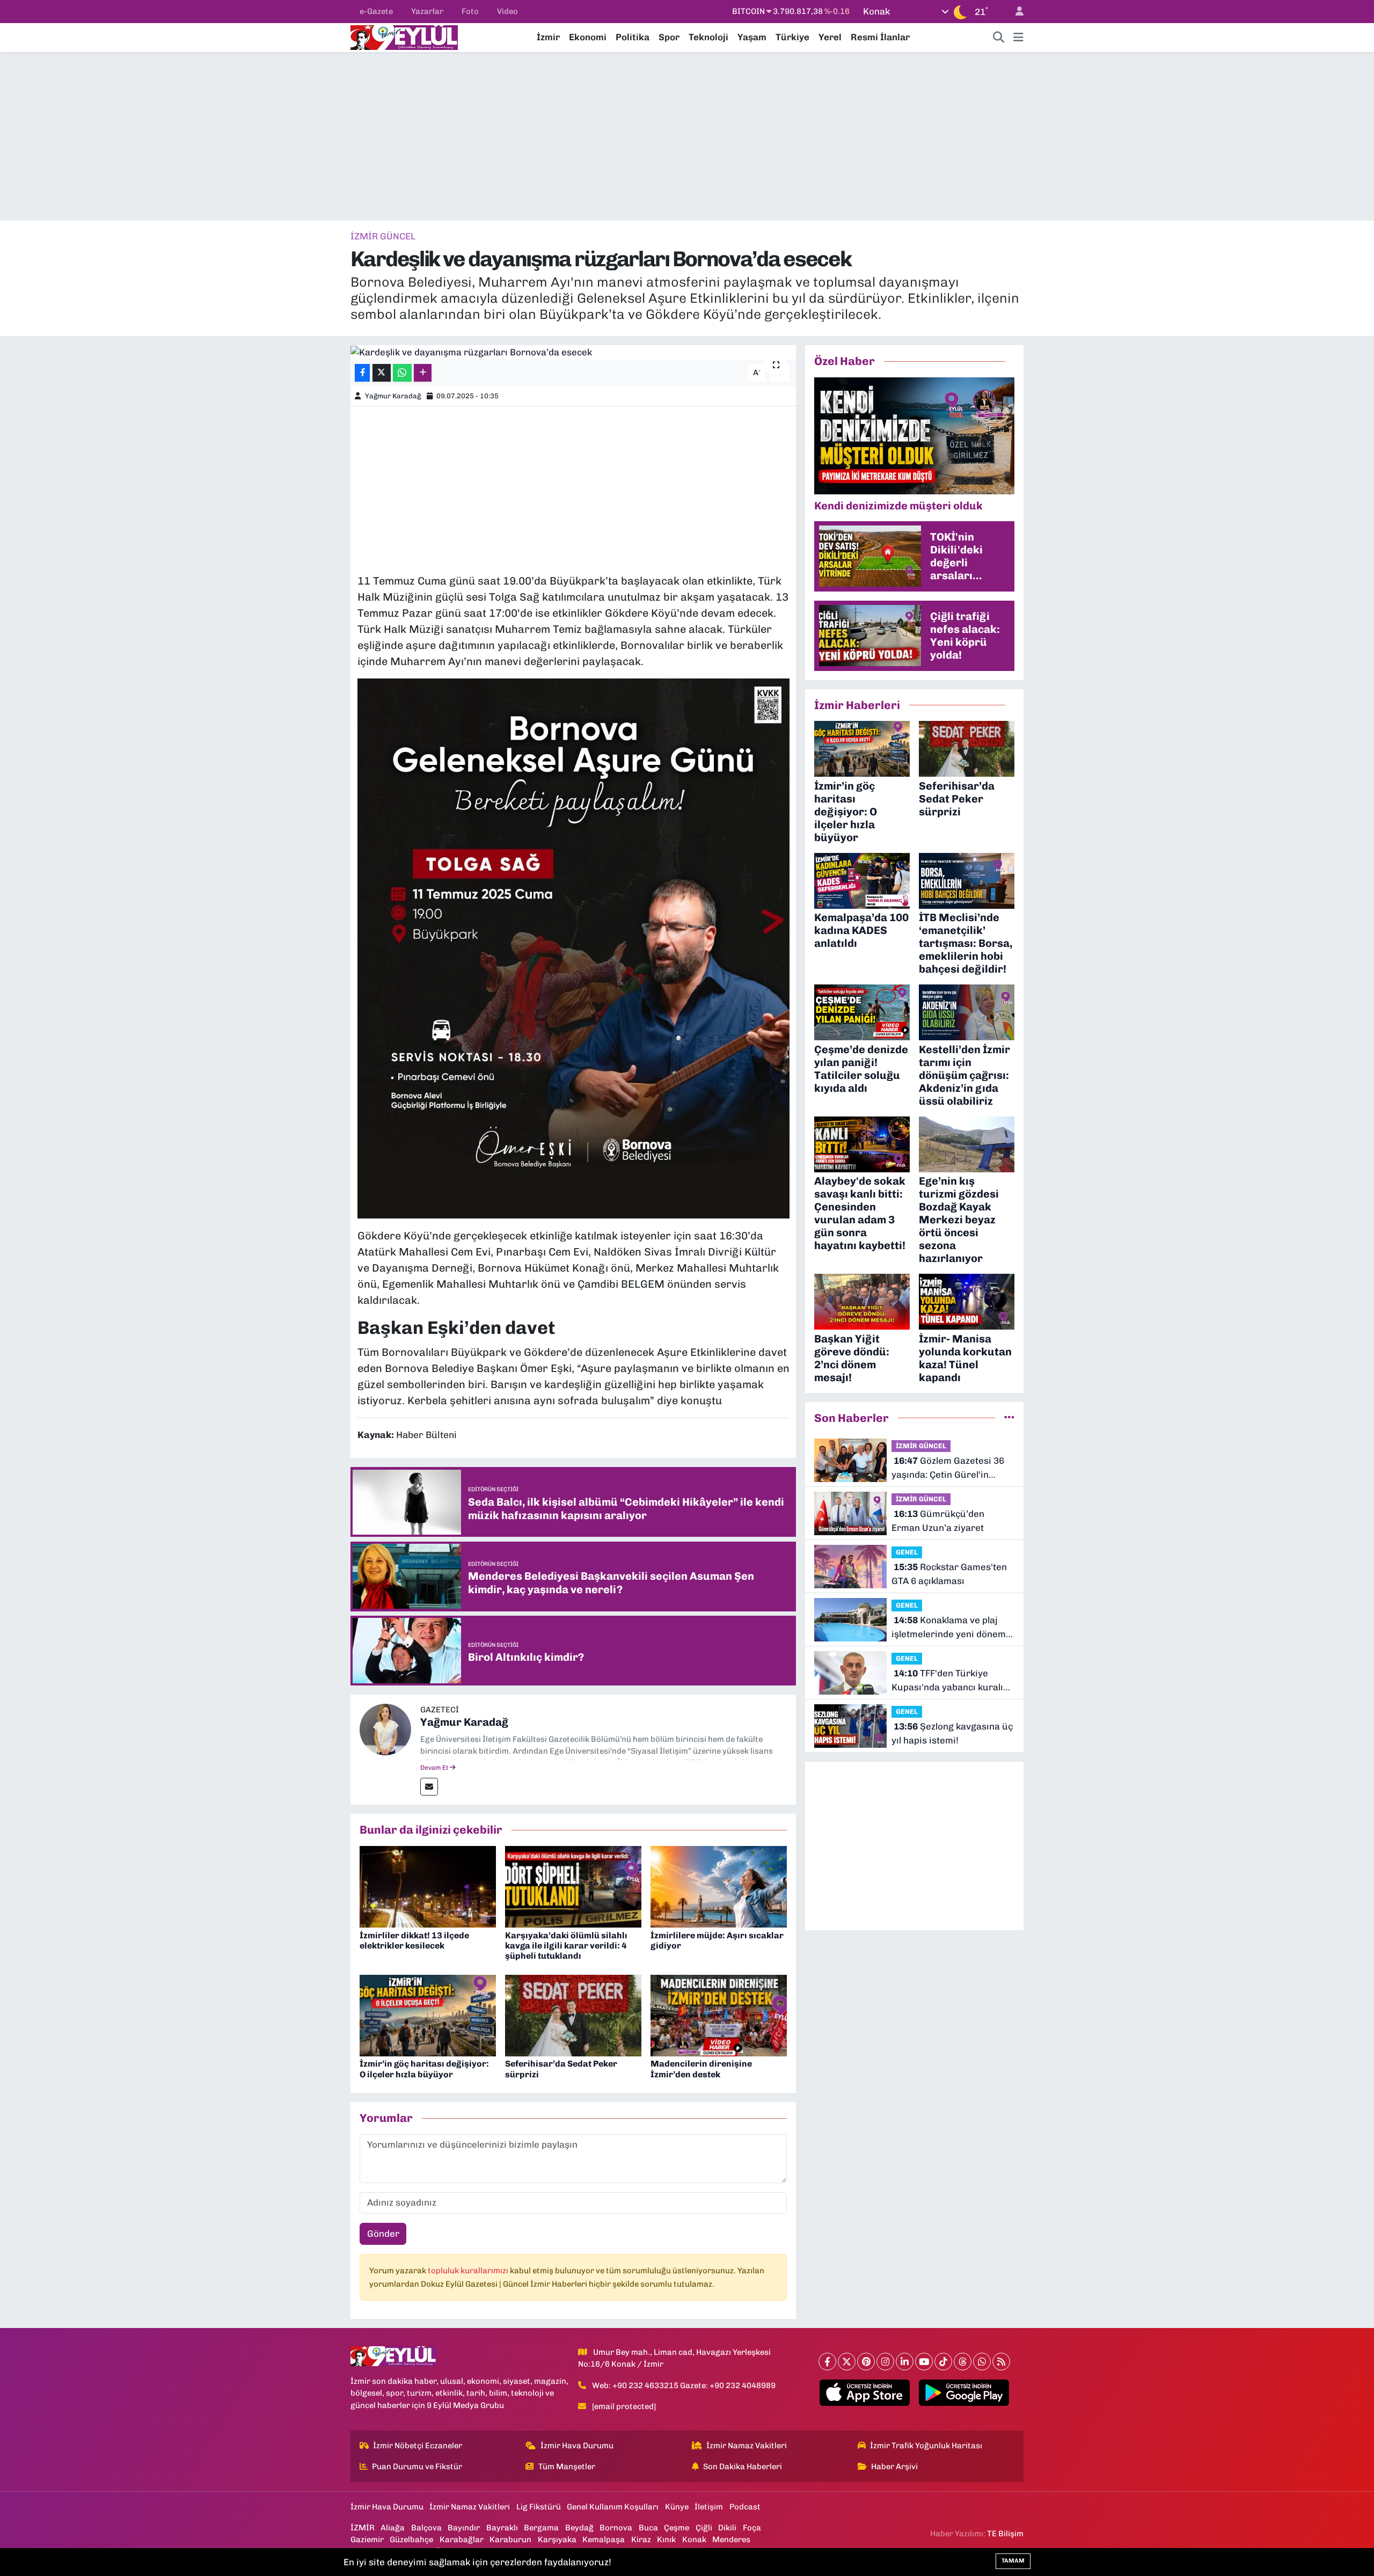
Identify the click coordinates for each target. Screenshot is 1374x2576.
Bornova (616, 2528)
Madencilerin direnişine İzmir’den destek (701, 2069)
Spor (669, 37)
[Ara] (999, 38)
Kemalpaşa (604, 2539)
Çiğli (704, 2528)
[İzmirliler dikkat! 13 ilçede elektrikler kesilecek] (428, 1886)
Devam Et (435, 1768)
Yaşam (752, 37)
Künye (677, 2507)
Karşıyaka (557, 2539)
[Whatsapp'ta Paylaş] (402, 373)
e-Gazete (376, 11)
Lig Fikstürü (539, 2507)
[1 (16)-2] (573, 947)
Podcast (745, 2507)
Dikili (727, 2528)
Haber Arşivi (894, 2466)
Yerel (830, 37)
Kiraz (641, 2539)
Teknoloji (708, 37)
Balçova (426, 2528)
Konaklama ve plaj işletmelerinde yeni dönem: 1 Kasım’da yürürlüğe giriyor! (950, 1628)
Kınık (666, 2539)
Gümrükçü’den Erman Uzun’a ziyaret (938, 1521)
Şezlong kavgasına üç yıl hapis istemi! (952, 1733)
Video (507, 11)
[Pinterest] (866, 2362)
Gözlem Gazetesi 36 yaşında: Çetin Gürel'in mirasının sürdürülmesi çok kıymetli (952, 1468)
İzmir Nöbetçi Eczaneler (418, 2446)
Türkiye (792, 37)
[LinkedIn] (905, 2362)
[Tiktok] (943, 2362)
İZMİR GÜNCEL (383, 236)
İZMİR (363, 2528)
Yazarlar (427, 11)
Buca (648, 2528)
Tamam (1013, 2561)
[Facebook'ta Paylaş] (362, 373)
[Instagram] (885, 2362)
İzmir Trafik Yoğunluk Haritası (926, 2446)
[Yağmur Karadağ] (385, 1728)
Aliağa (393, 2528)
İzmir (548, 37)
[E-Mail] (429, 1787)
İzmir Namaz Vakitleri (747, 2446)
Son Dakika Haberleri (743, 2466)
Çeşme (677, 2528)
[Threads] (963, 2362)
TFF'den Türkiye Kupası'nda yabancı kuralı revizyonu (947, 1681)
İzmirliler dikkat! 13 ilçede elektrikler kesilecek (414, 1940)
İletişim (709, 2507)
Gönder (383, 2234)
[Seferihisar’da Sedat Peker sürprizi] (573, 2015)
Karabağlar (462, 2539)
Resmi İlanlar (880, 37)
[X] (847, 2362)
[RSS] (1001, 2362)
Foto (470, 11)
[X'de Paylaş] (382, 373)
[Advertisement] (687, 136)
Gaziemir (367, 2539)
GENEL (907, 1552)
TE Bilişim (1005, 2534)
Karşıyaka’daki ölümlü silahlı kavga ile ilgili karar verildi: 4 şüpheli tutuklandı (566, 1946)
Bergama (541, 2528)
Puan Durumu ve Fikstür (417, 2466)
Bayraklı (502, 2528)
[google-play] (964, 2393)
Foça (752, 2528)
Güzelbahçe (411, 2539)
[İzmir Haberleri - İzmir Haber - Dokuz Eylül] (404, 37)
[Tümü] (1009, 1418)
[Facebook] (827, 2362)
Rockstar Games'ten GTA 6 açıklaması (949, 1574)
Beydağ (579, 2528)
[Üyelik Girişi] (1015, 12)
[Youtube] (924, 2362)
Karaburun (510, 2539)
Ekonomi (588, 37)
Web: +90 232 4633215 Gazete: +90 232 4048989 (684, 2385)
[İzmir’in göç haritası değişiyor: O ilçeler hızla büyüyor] (428, 2015)
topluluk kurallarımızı (469, 2271)
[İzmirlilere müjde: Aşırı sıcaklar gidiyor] (719, 1886)
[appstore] (865, 2393)
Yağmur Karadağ (393, 396)
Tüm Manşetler (567, 2466)
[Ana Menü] (1018, 38)
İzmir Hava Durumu (577, 2446)
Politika (633, 37)
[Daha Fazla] (423, 373)
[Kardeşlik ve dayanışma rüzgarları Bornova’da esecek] (573, 352)
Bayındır (464, 2528)
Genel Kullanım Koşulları (613, 2507)
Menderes (731, 2539)
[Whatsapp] (982, 2362)
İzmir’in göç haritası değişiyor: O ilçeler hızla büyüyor (424, 2069)
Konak (694, 2539)
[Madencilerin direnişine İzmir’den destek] (719, 2015)
